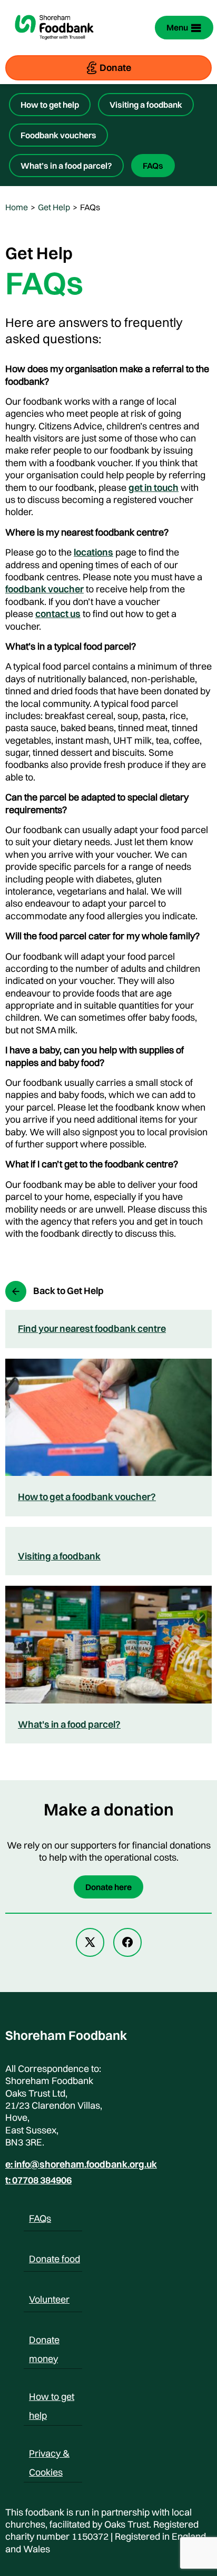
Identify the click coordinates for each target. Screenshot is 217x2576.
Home (17, 207)
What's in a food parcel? (69, 1724)
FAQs (153, 166)
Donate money (44, 2342)
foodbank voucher (45, 589)
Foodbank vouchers (58, 135)
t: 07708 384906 (38, 2180)
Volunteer (49, 2299)
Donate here (108, 1887)
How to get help (50, 105)
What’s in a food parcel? (66, 166)
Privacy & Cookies (49, 2455)
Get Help (54, 207)
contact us (58, 614)
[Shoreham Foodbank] (54, 46)
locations (93, 552)
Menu (177, 27)
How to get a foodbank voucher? (87, 1497)
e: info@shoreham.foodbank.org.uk (81, 2164)
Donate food (55, 2259)
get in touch (154, 488)
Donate (115, 68)
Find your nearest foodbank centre (92, 1328)
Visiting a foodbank (146, 105)
